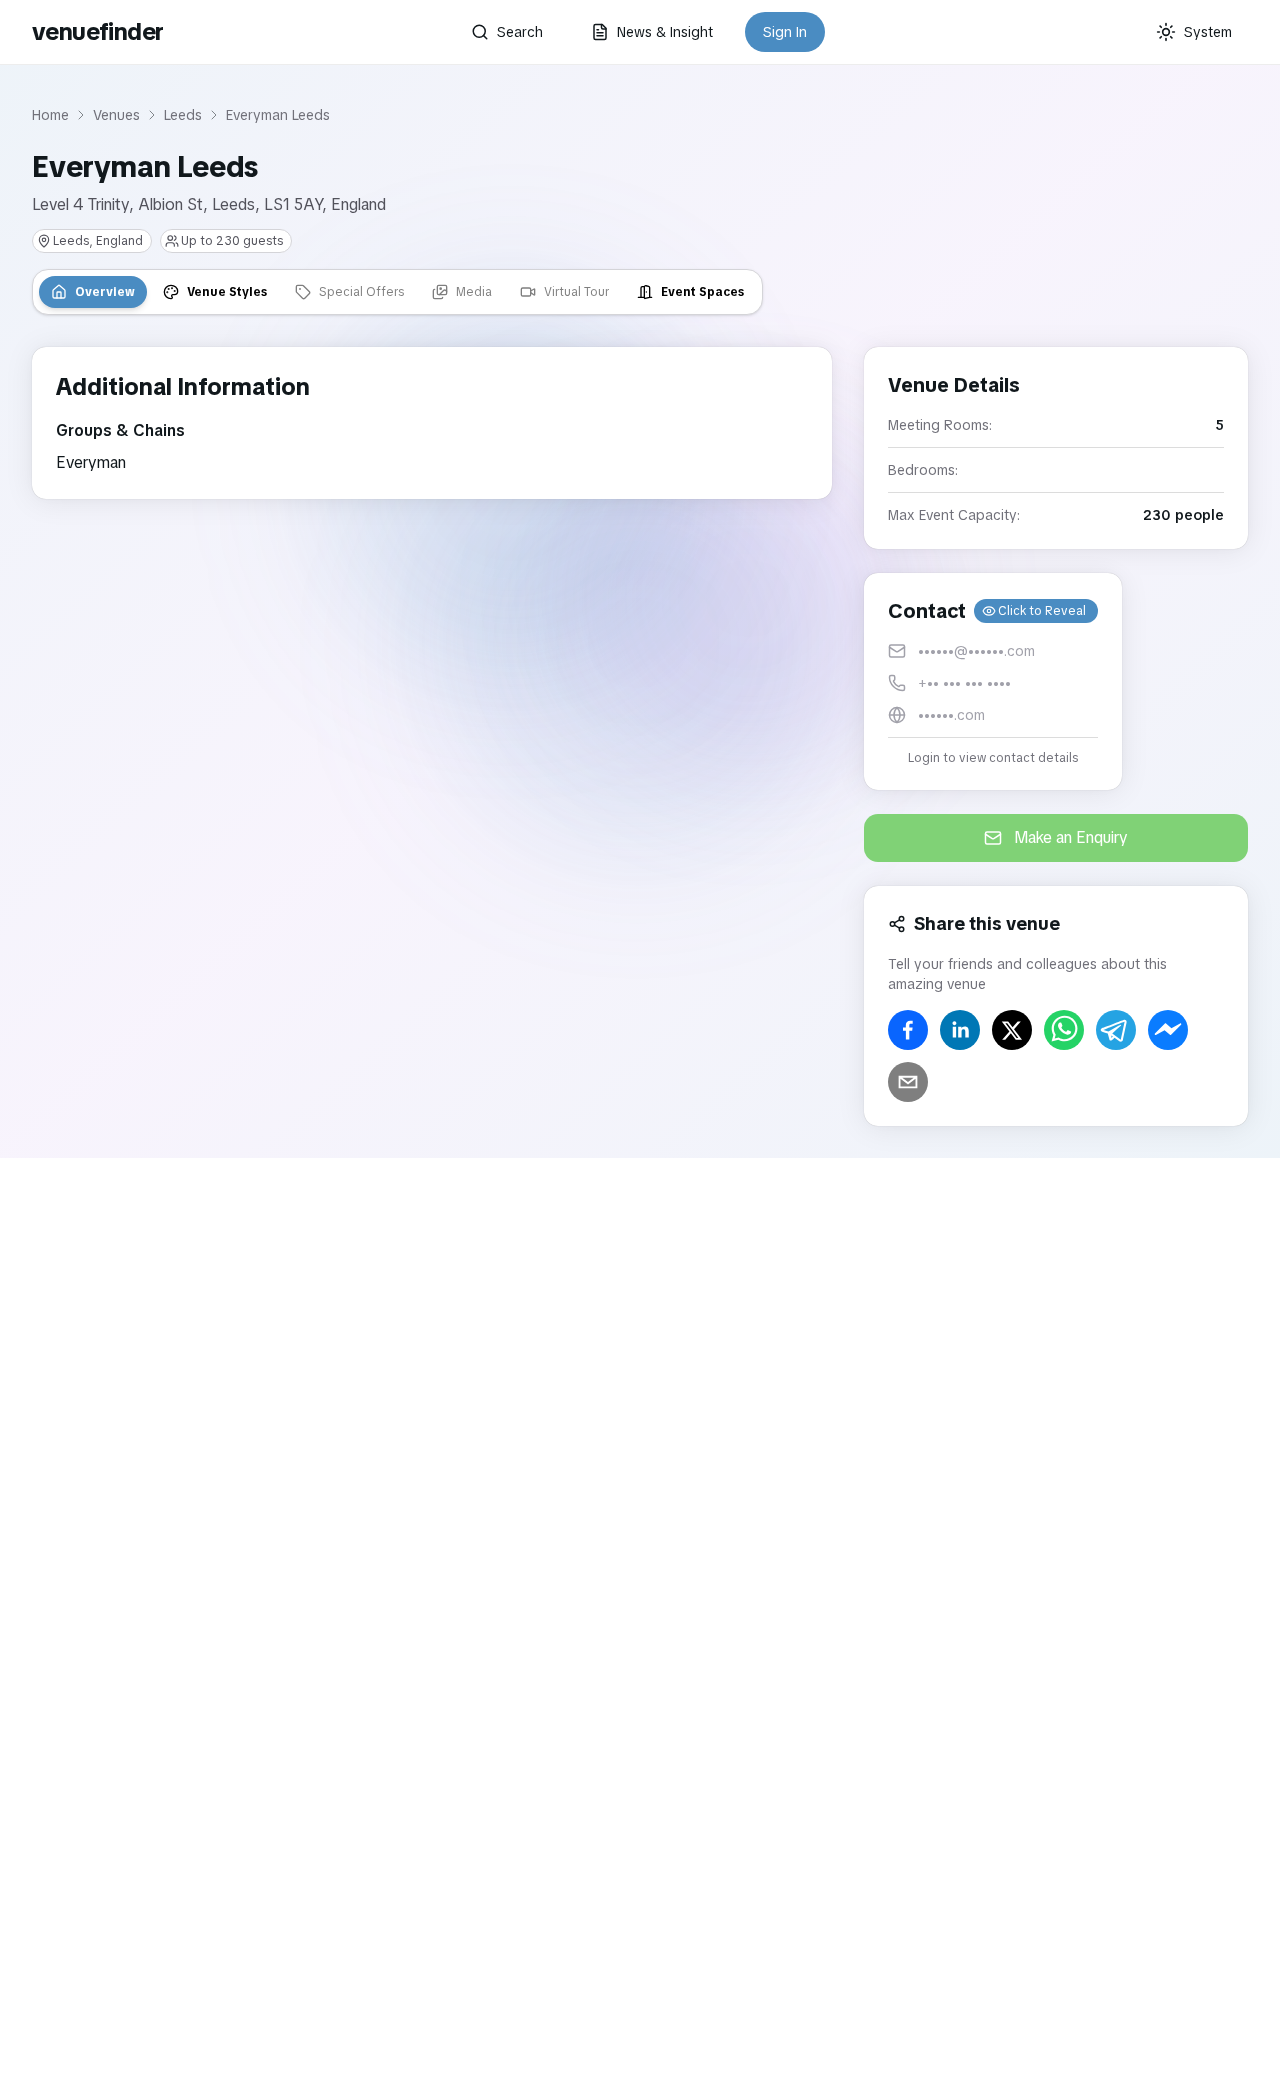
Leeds (183, 115)
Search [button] (520, 32)
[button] (993, 681)
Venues (116, 115)
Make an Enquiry (1071, 837)
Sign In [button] (785, 32)
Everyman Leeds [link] (278, 115)
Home (50, 115)
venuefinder (97, 31)
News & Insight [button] (665, 32)
